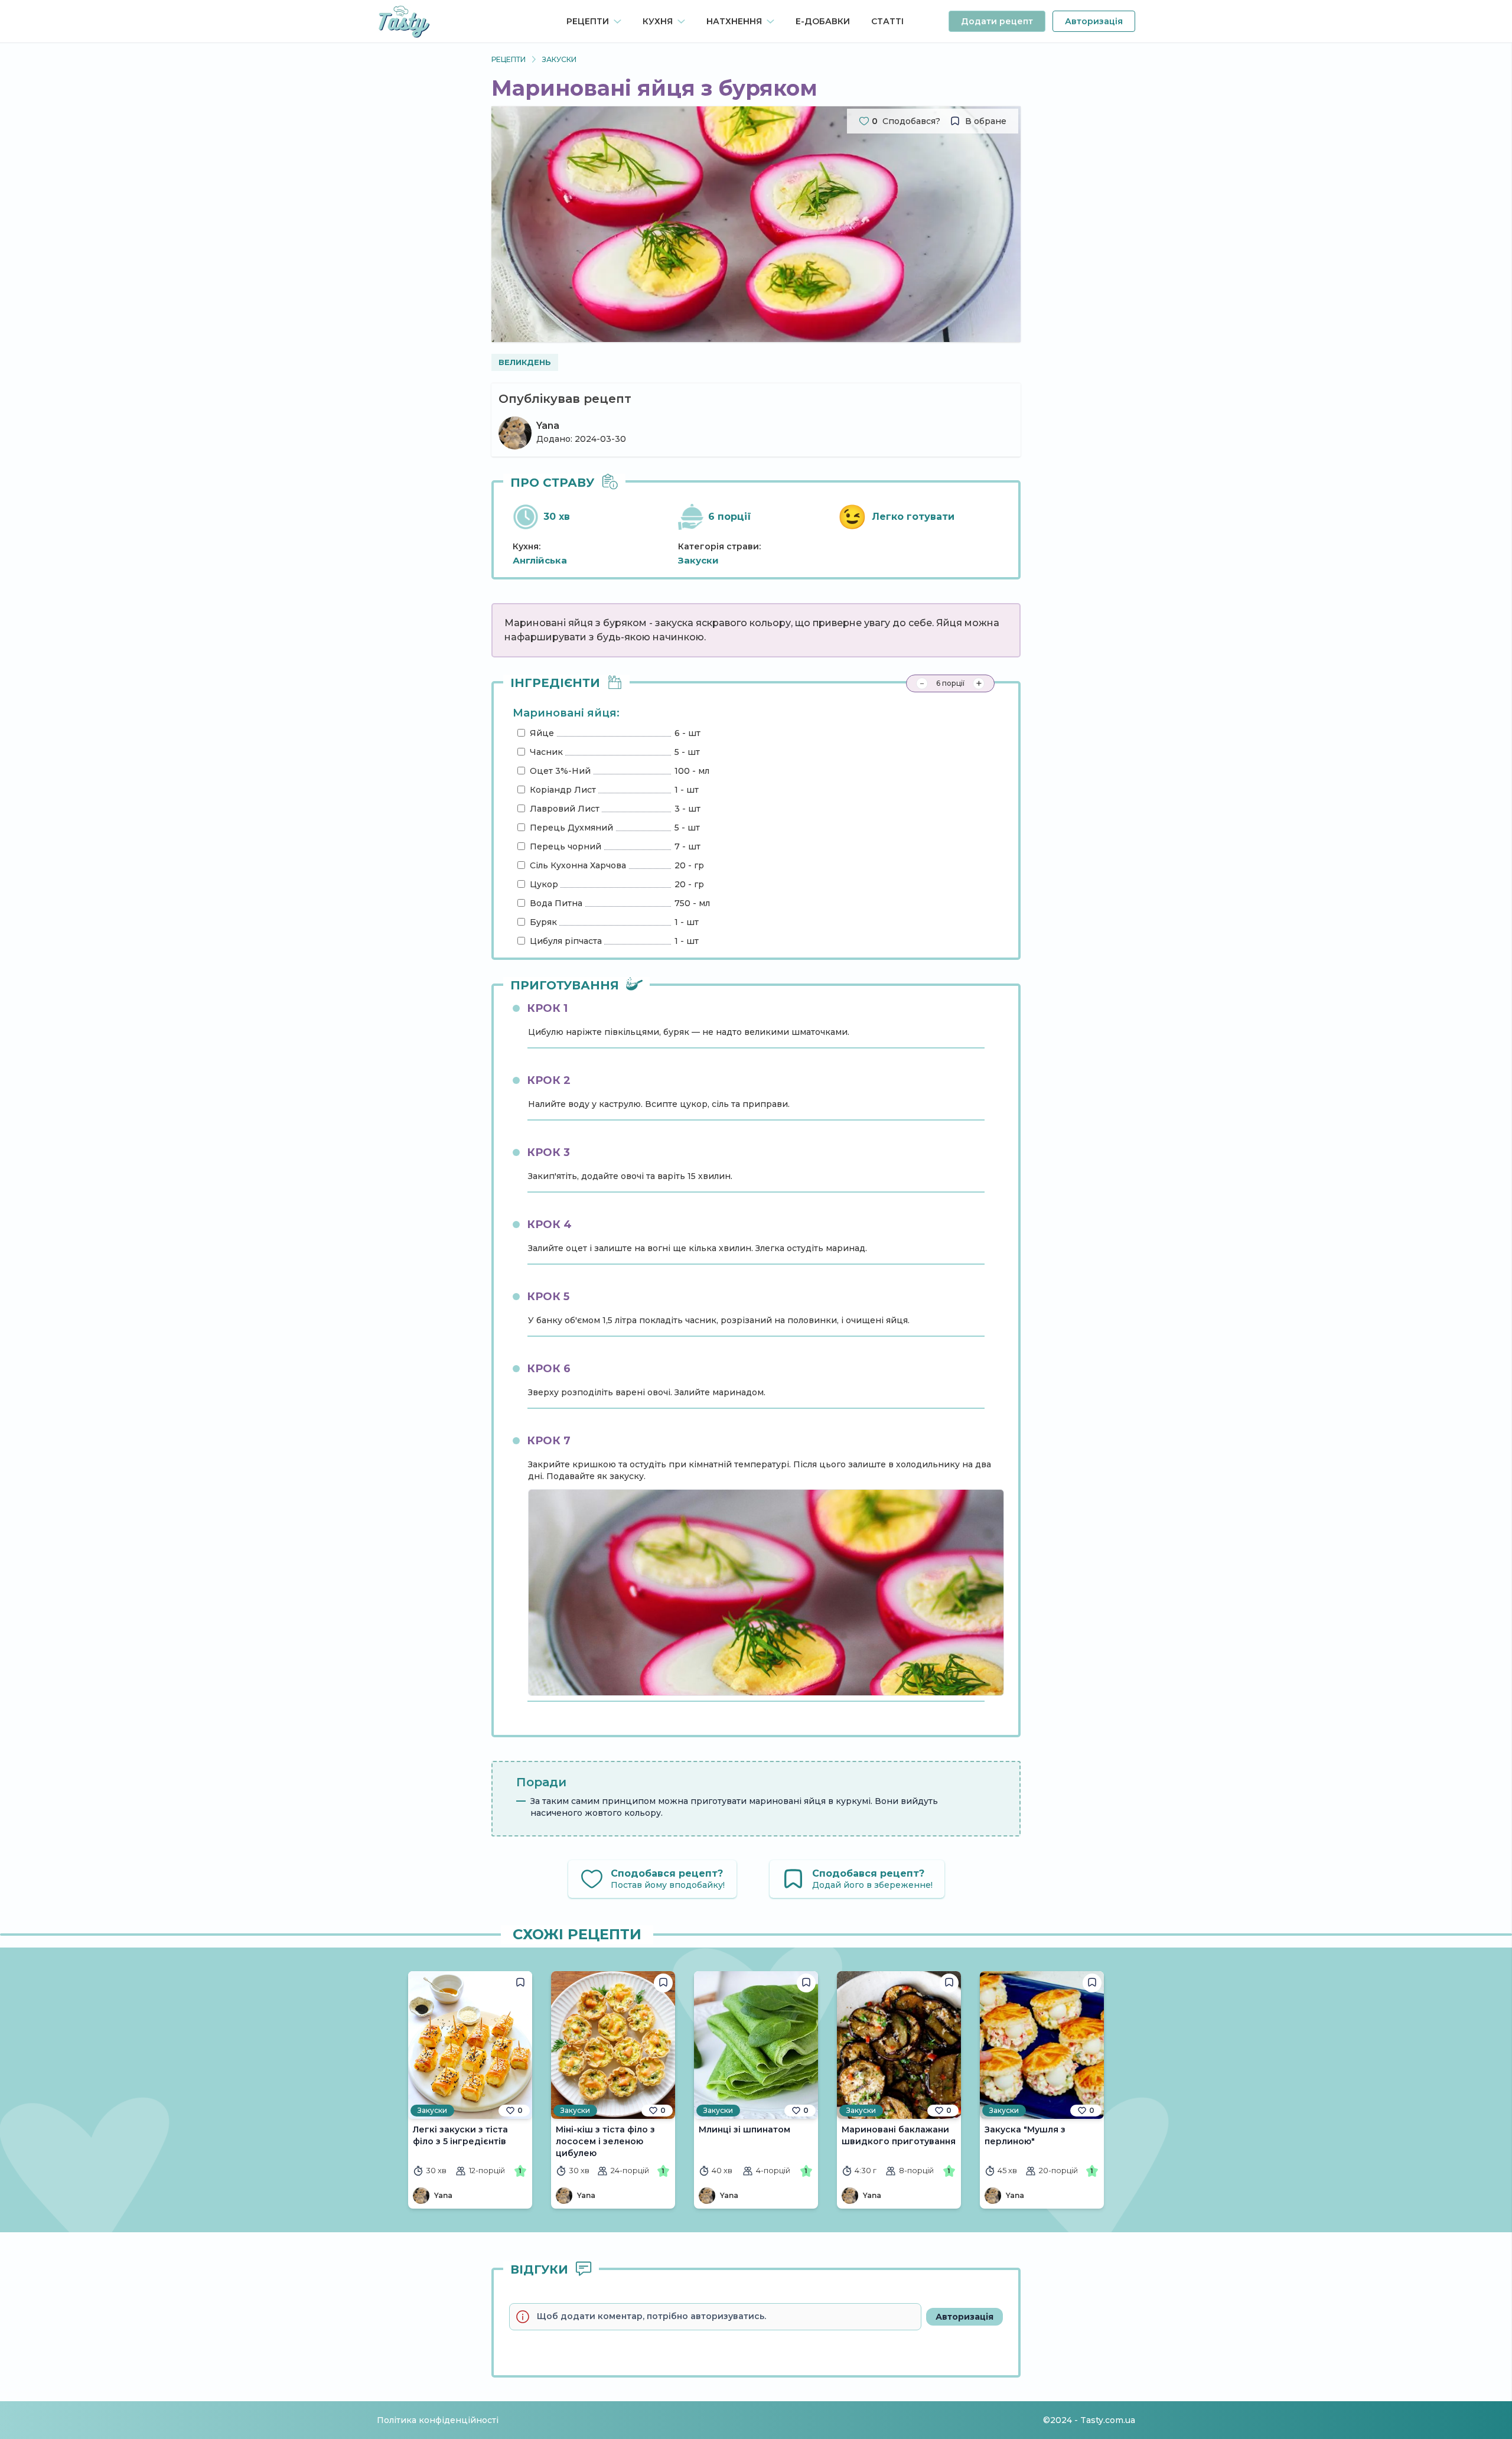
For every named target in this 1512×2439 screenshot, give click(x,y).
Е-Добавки (823, 21)
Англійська (540, 560)
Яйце (542, 733)
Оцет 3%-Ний (560, 771)
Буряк (543, 922)
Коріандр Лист (563, 790)
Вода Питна (556, 903)
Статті (887, 21)
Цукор (544, 884)
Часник (546, 752)
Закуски (559, 59)
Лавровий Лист (565, 809)
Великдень (525, 362)
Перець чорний (566, 846)
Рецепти (509, 59)
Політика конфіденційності (438, 2420)
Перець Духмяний (571, 828)
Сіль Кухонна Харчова (578, 865)
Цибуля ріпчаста (566, 941)
